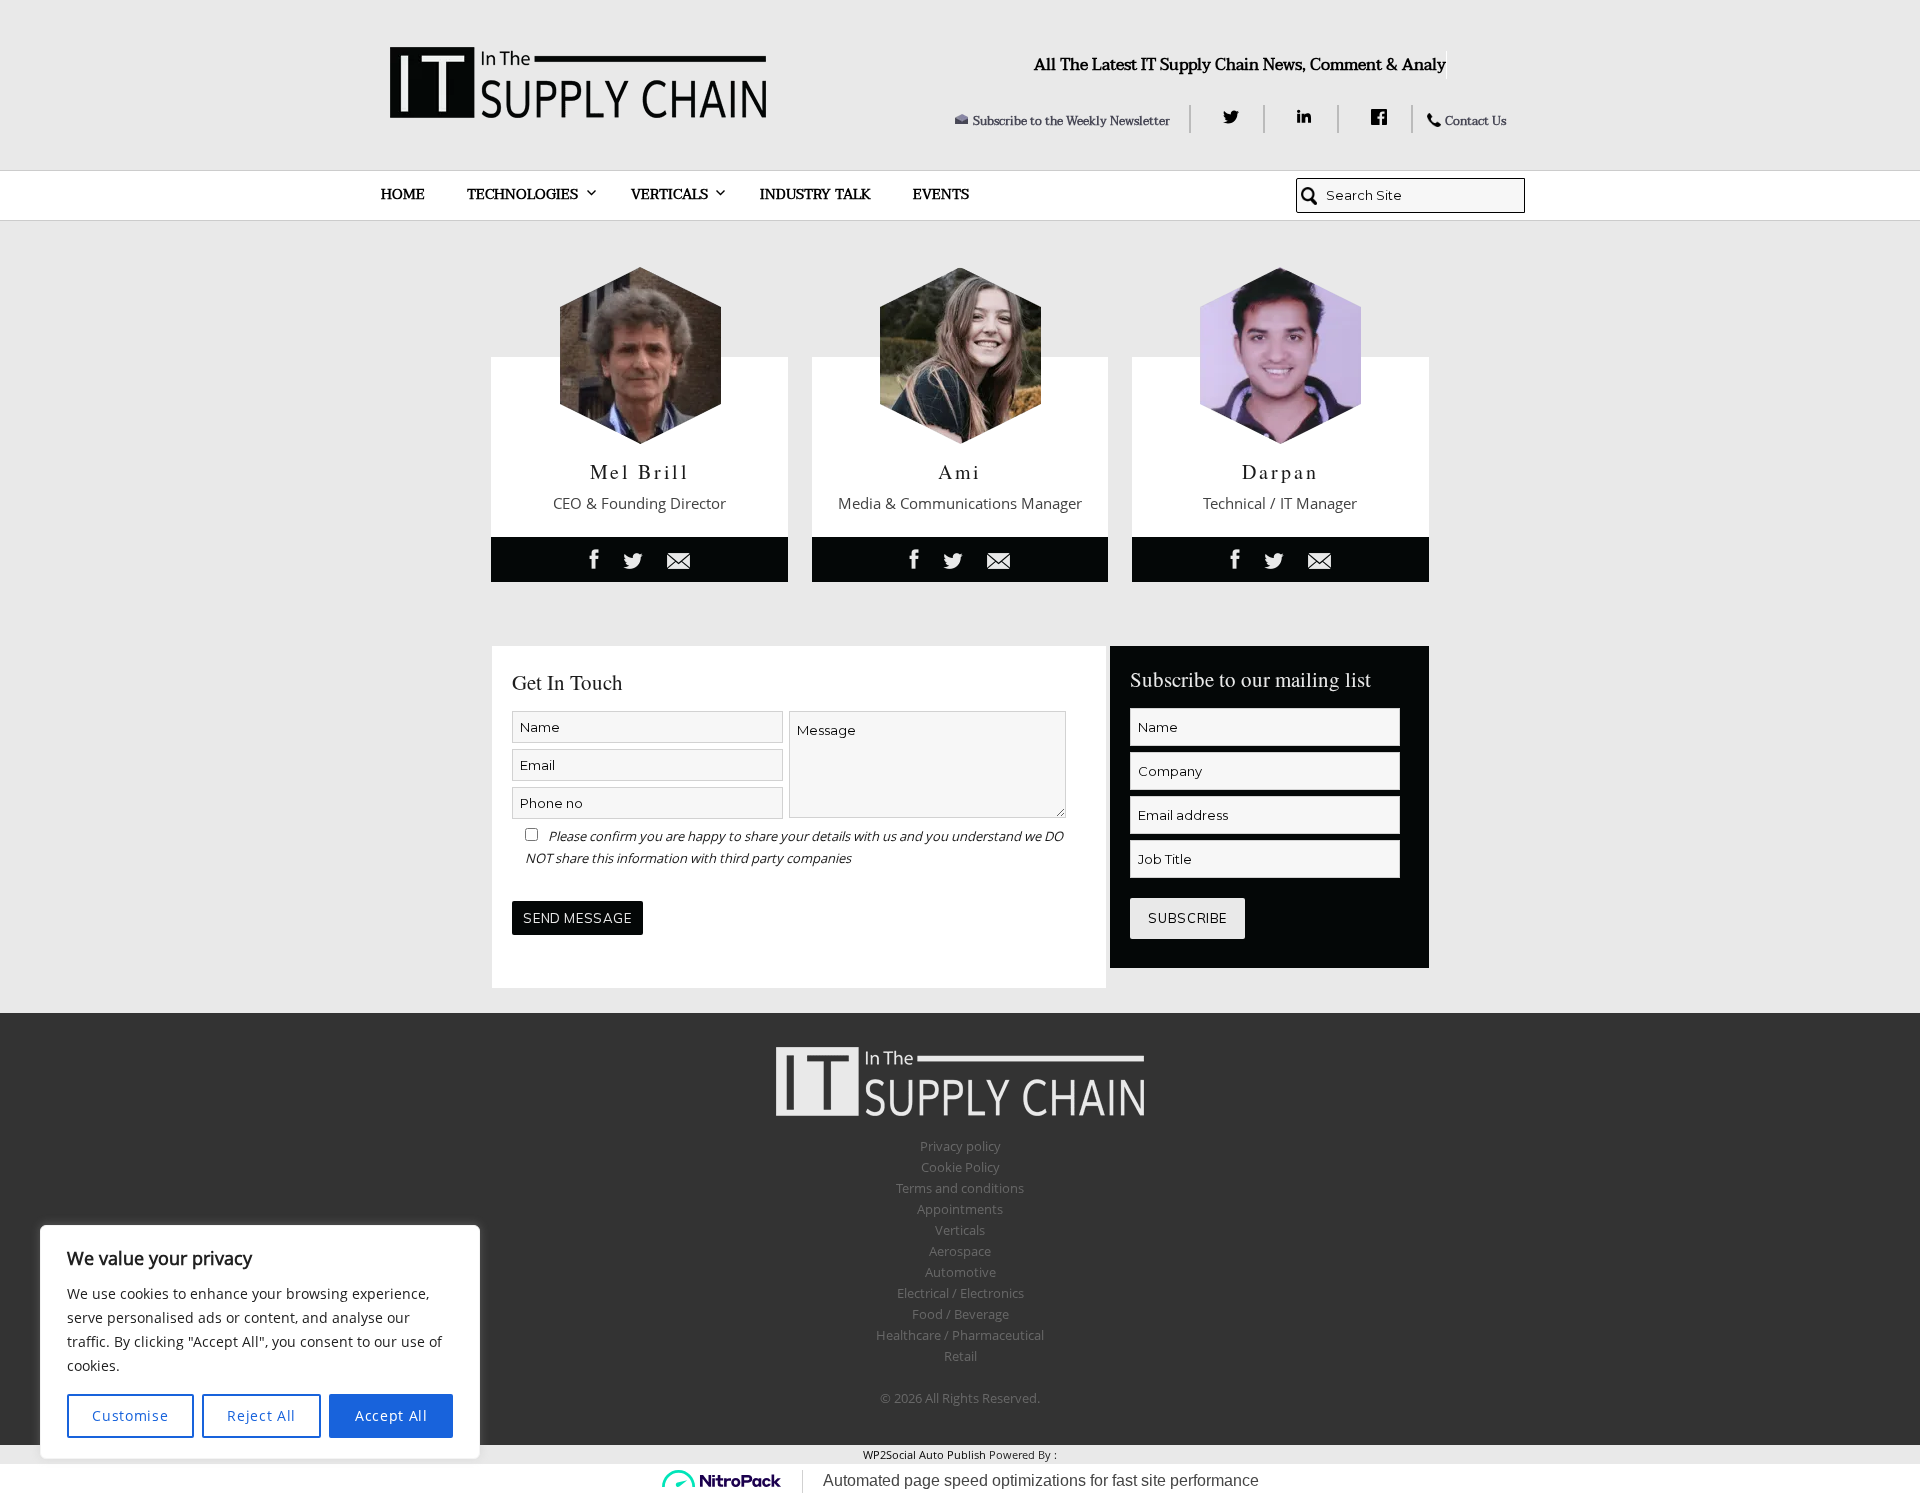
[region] (260, 1342)
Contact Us (1475, 121)
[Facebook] (1381, 117)
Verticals (669, 194)
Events (941, 194)
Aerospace (960, 1251)
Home (403, 194)
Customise (130, 1415)
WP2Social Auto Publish (924, 1454)
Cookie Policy (960, 1167)
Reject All (261, 1415)
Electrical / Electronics (960, 1293)
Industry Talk (815, 194)
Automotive (960, 1272)
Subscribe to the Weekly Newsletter (1071, 121)
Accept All (391, 1415)
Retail (960, 1356)
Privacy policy (960, 1146)
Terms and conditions (960, 1188)
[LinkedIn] (1307, 117)
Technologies (522, 194)
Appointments (960, 1209)
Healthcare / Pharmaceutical (960, 1335)
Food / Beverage (960, 1314)
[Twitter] (1233, 117)
